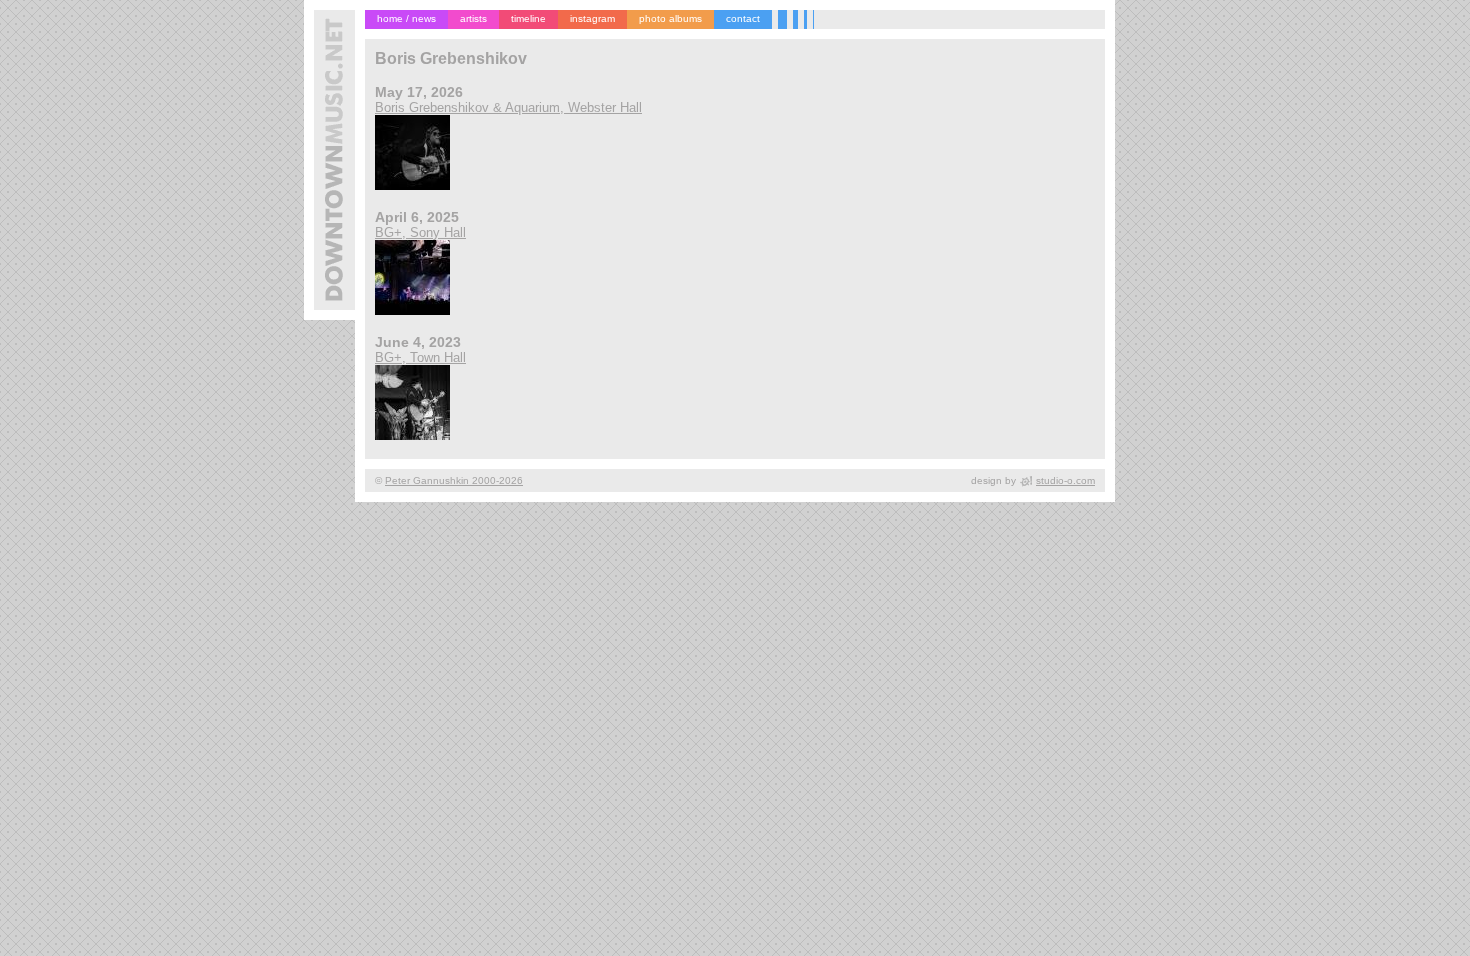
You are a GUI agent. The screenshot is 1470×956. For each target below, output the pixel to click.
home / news (406, 18)
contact (743, 18)
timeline (528, 18)
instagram (592, 18)
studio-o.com (1065, 480)
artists (473, 18)
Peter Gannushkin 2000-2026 (454, 480)
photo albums (670, 18)
